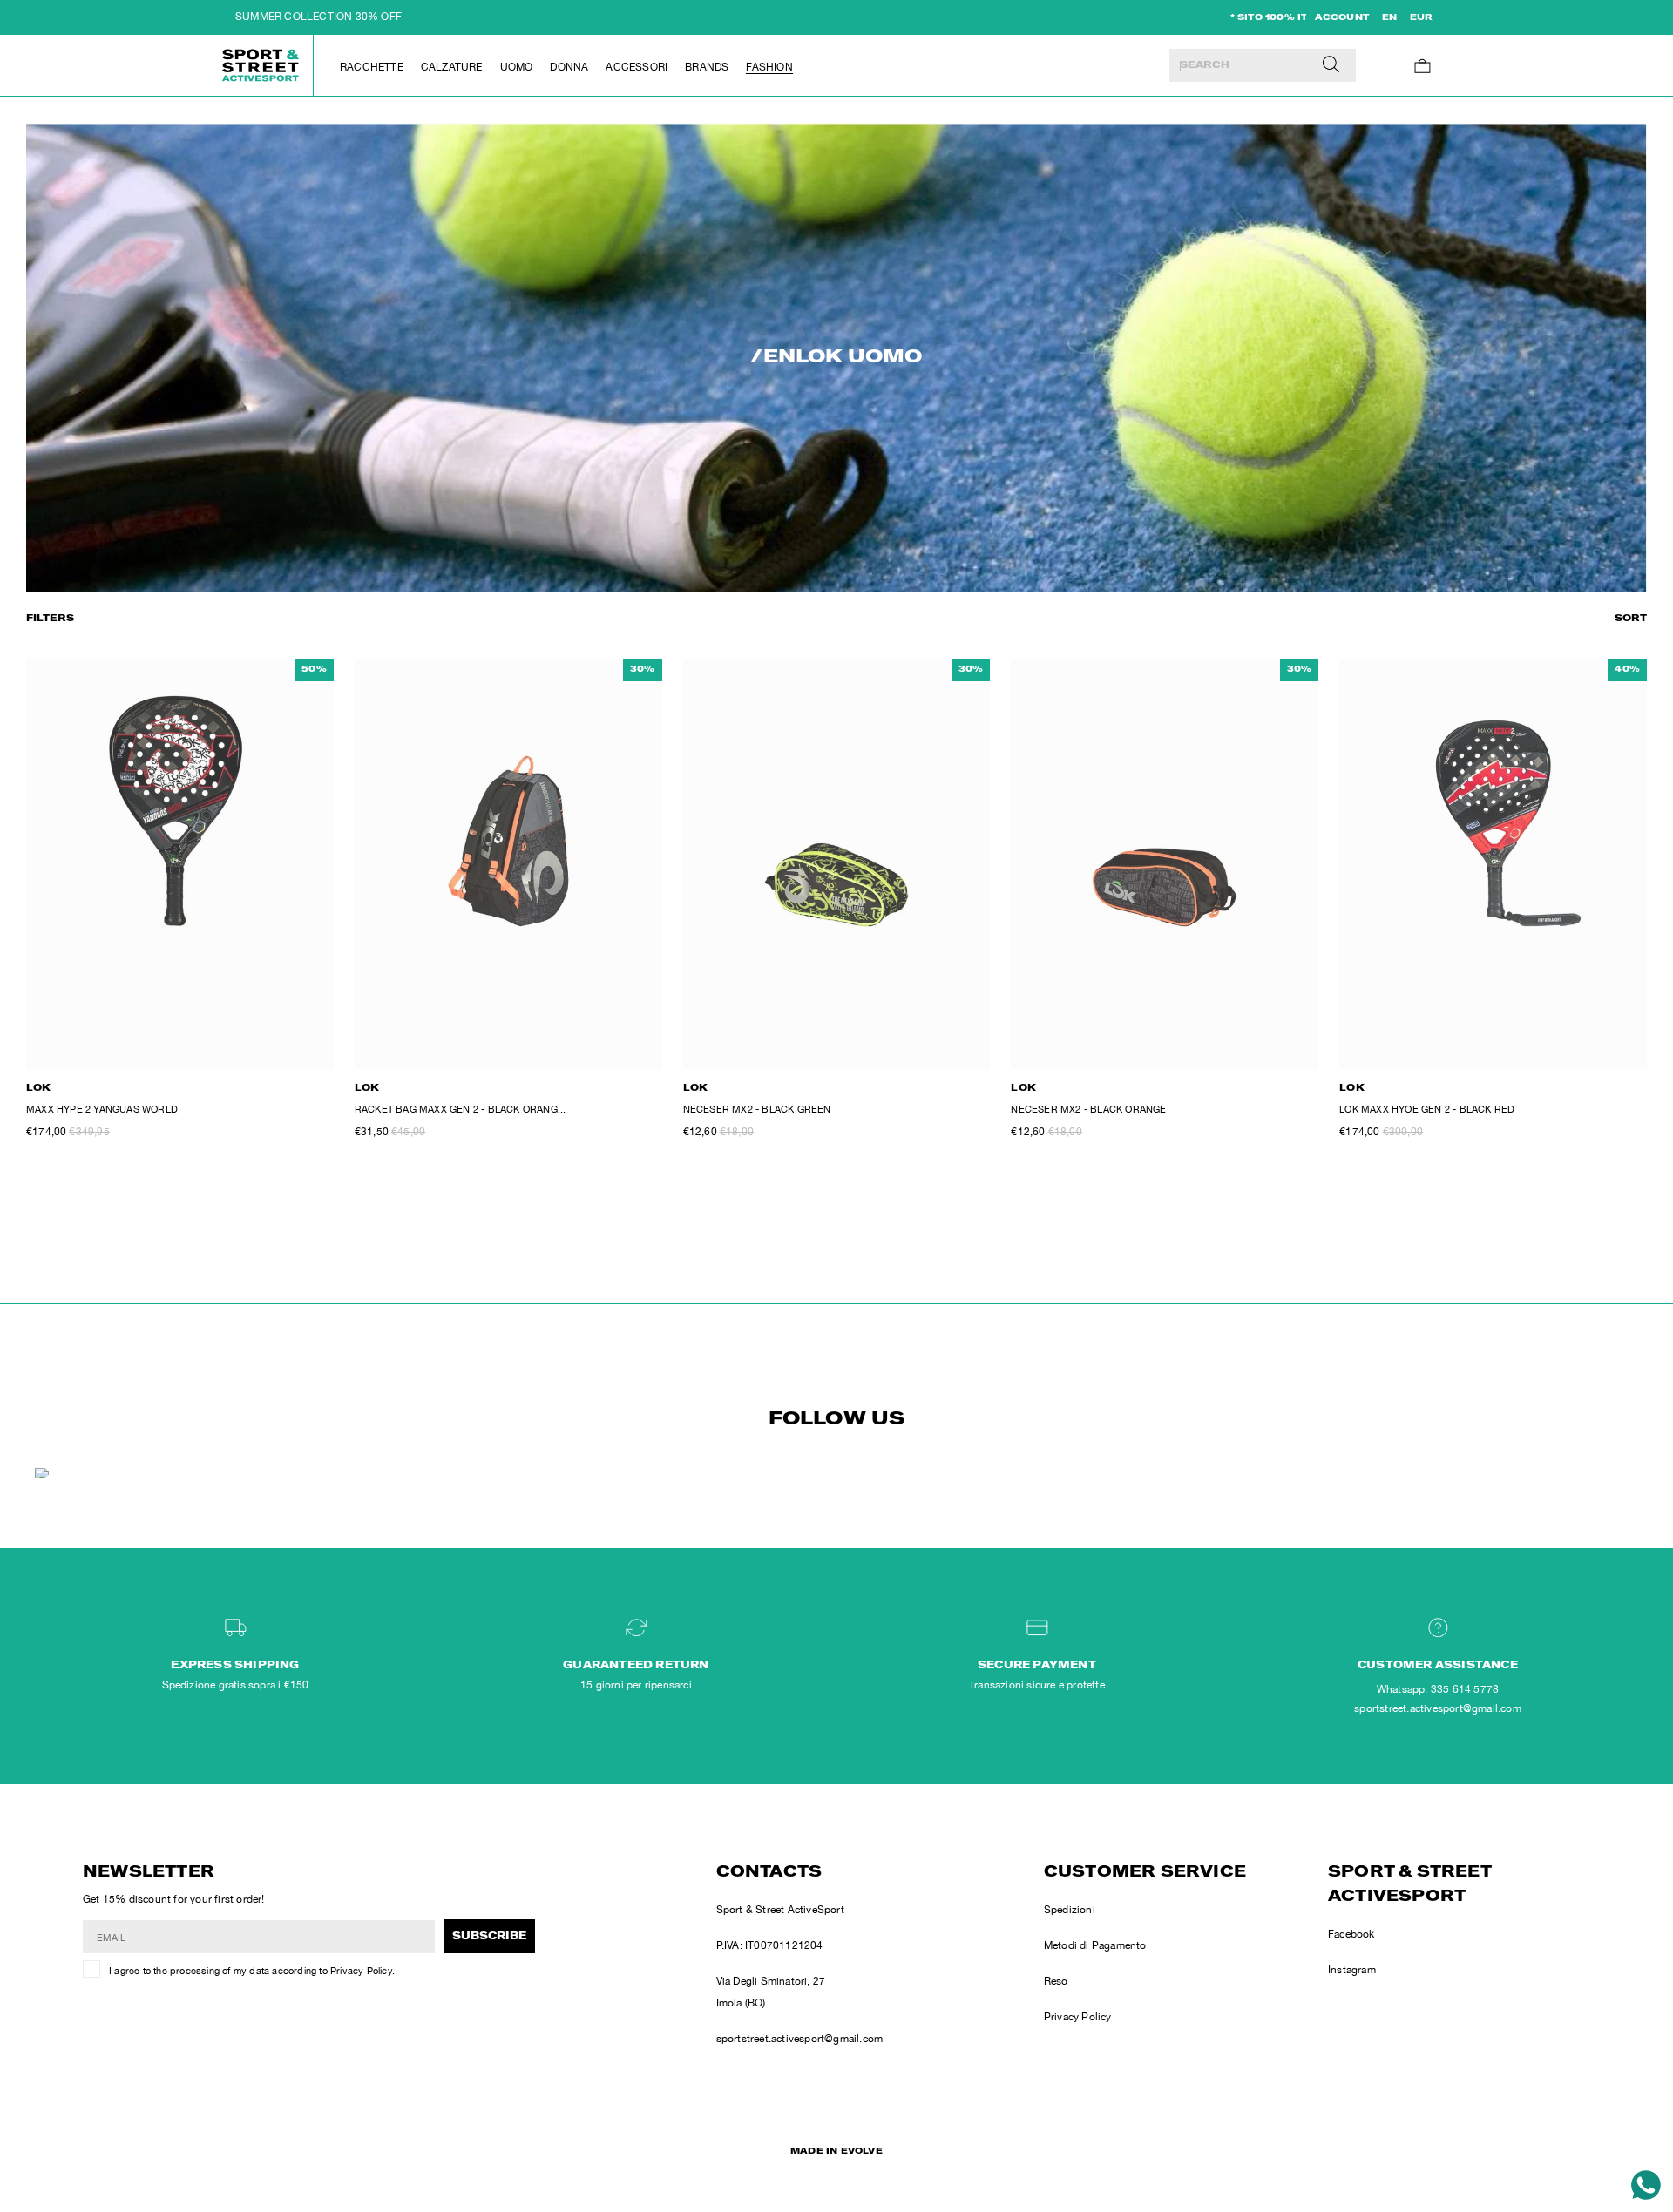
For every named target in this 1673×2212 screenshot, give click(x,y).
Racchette (372, 67)
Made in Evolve (836, 2152)
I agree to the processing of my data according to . (252, 1971)
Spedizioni (1070, 1910)
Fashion (769, 67)
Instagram (1352, 1970)
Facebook (1351, 1934)
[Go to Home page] (261, 65)
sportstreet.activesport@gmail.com (800, 2039)
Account (1342, 18)
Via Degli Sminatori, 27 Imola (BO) (771, 1992)
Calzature (452, 67)
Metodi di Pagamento (1095, 1945)
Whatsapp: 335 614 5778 (1438, 1689)
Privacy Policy (361, 1971)
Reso (1056, 1981)
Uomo (517, 67)
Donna (569, 67)
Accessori (637, 67)
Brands (707, 67)
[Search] (1331, 65)
